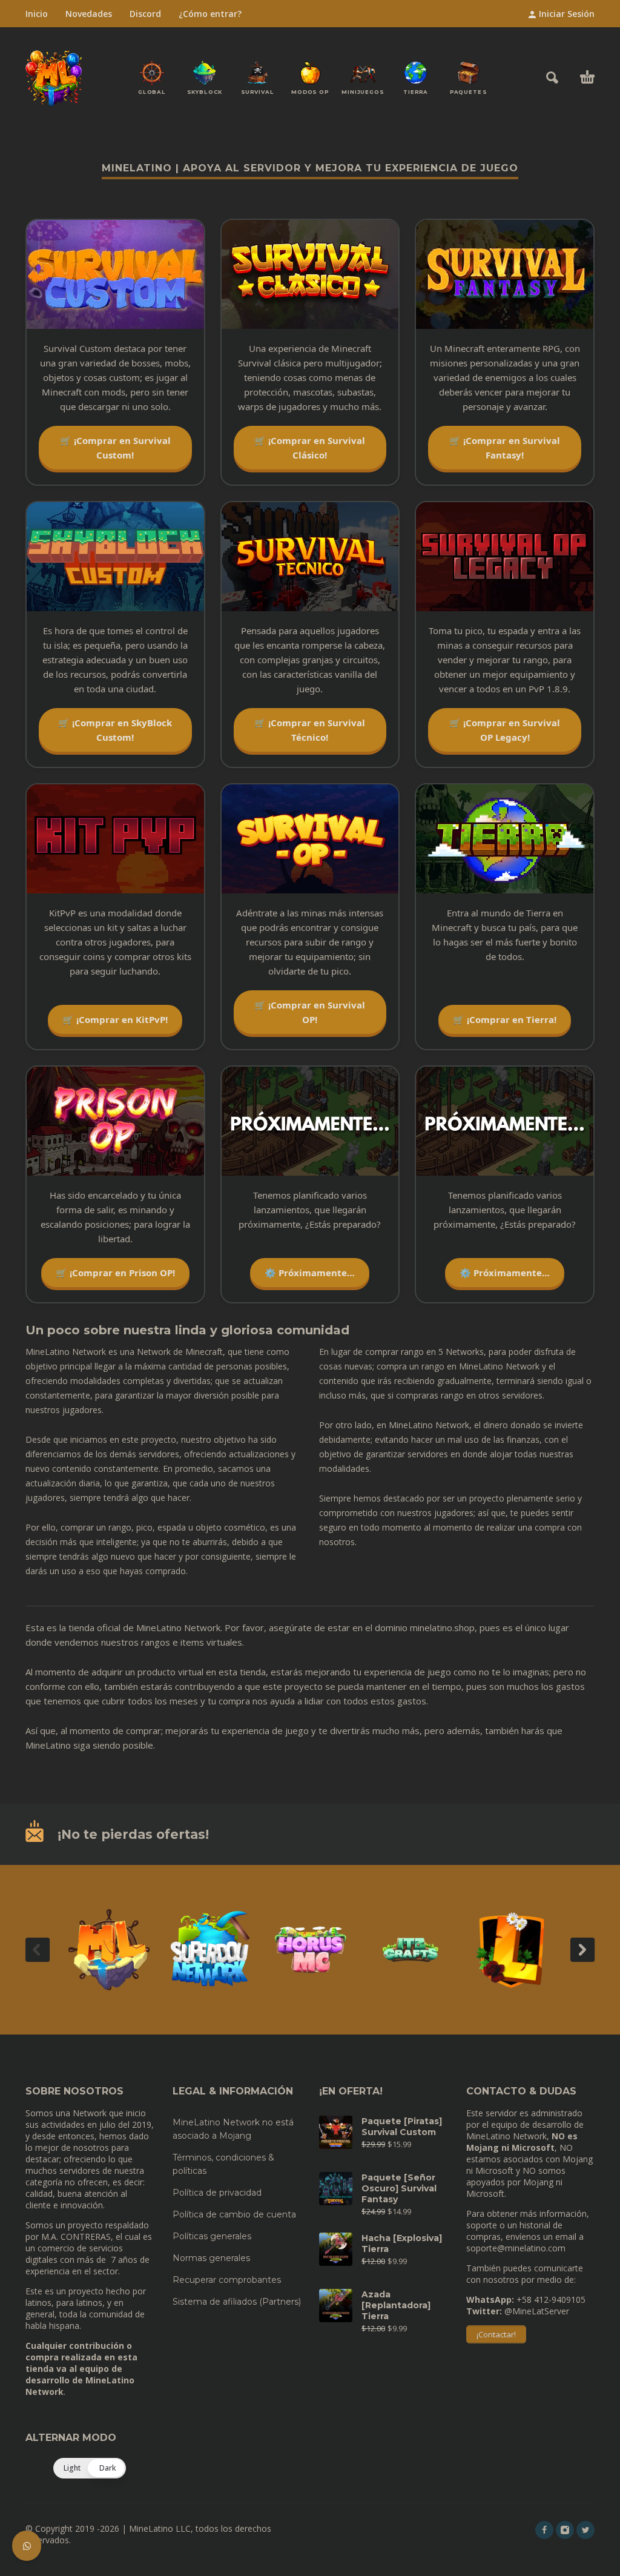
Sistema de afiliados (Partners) (237, 2302)
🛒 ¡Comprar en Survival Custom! (115, 448)
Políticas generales (212, 2236)
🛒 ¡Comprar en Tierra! (505, 1019)
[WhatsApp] (27, 2546)
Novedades (89, 14)
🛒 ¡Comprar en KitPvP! (115, 1019)
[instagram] (565, 2530)
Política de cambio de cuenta (234, 2214)
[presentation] (38, 1950)
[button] (552, 78)
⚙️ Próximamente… (310, 1273)
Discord (145, 14)
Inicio (37, 14)
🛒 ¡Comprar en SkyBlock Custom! (115, 730)
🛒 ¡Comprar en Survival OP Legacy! (505, 730)
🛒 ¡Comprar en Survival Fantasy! (505, 448)
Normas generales (211, 2258)
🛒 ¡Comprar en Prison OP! (115, 1273)
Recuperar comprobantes (227, 2280)
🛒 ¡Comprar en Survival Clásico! (310, 448)
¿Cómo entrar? (210, 14)
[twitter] (585, 2530)
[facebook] (544, 2530)
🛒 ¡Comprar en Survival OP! (310, 1012)
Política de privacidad (217, 2193)
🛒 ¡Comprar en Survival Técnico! (310, 730)
